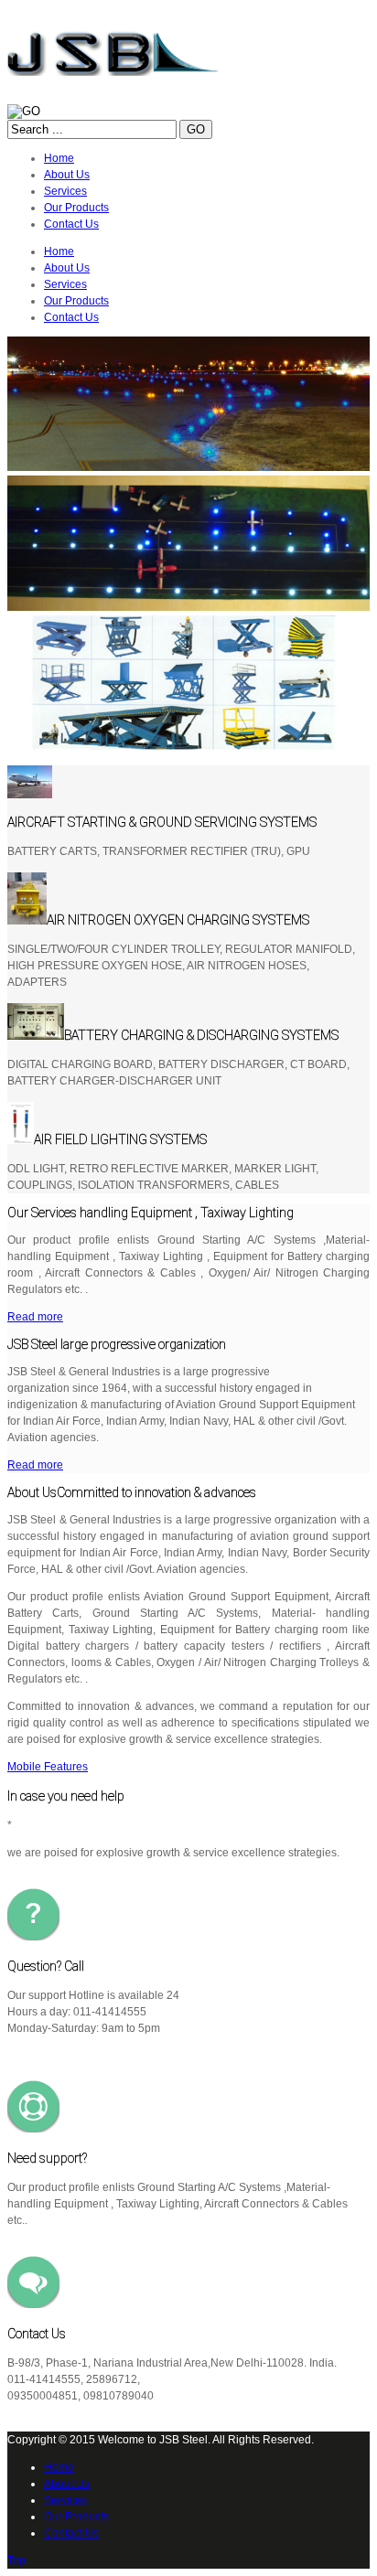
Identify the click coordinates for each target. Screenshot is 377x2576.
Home (59, 2467)
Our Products (76, 2517)
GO (196, 129)
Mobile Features (48, 1767)
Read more (35, 1317)
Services (65, 2500)
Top (16, 2560)
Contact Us (71, 2533)
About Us (67, 2484)
